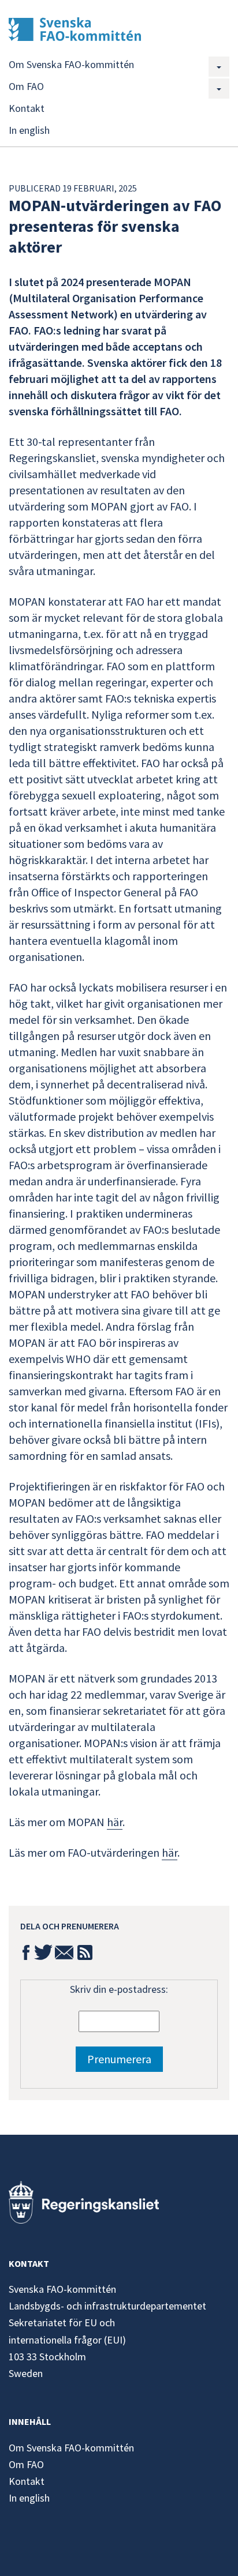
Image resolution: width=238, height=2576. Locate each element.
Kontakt (27, 108)
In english (29, 130)
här (115, 1822)
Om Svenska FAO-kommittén (71, 64)
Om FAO (26, 86)
